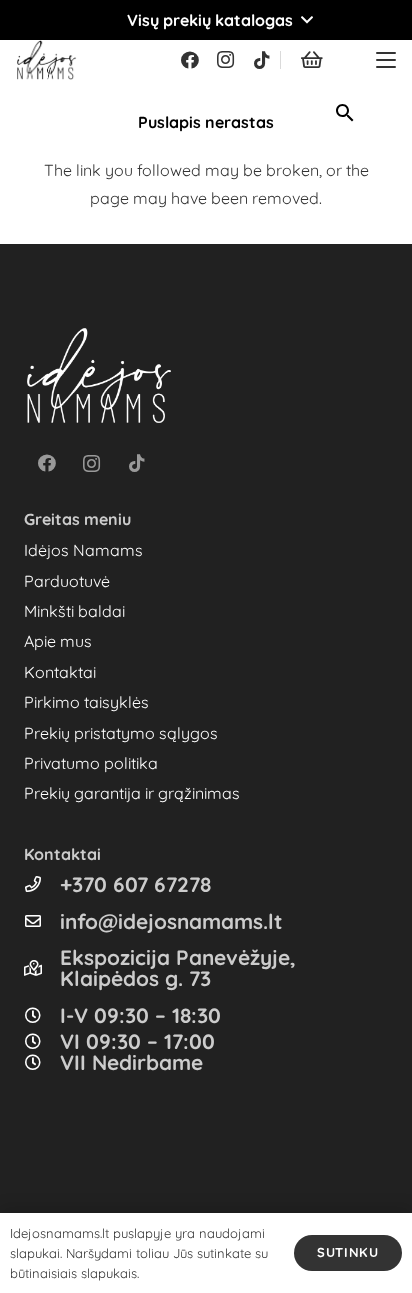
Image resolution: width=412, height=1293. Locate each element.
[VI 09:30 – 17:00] (42, 1041)
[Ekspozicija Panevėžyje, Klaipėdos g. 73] (42, 968)
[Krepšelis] (312, 60)
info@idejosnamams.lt (171, 921)
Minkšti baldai (74, 611)
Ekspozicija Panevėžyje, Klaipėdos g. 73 (178, 967)
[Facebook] (190, 60)
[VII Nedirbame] (42, 1062)
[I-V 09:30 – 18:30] (42, 1015)
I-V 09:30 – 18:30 (140, 1015)
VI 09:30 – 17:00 (137, 1041)
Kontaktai (60, 672)
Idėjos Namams (83, 550)
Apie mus (58, 641)
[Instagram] (226, 60)
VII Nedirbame (131, 1062)
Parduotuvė (67, 581)
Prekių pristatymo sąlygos (121, 733)
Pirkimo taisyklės (86, 702)
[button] (206, 20)
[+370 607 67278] (42, 884)
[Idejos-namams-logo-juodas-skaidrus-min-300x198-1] (46, 60)
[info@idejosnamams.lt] (42, 921)
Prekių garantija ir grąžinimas (132, 793)
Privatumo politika (91, 763)
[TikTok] (262, 60)
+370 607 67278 (135, 884)
